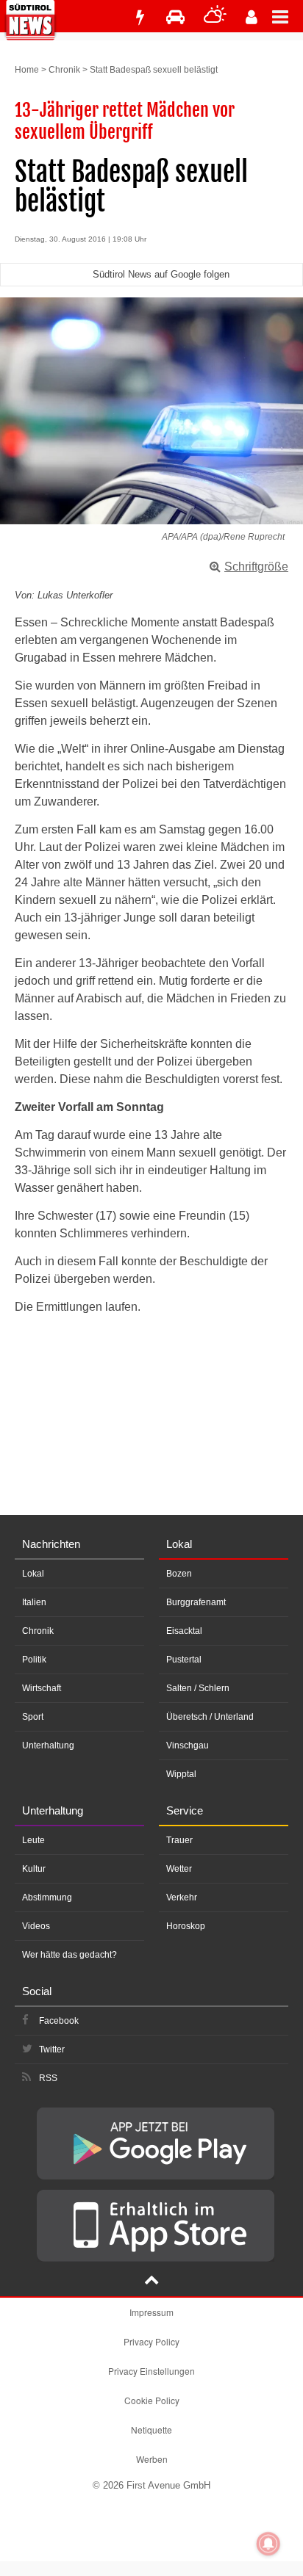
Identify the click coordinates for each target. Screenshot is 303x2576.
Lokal (33, 1574)
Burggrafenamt (196, 1602)
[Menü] (288, 16)
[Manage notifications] (268, 2544)
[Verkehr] (175, 17)
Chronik (64, 70)
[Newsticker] (140, 17)
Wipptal (181, 1774)
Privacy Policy (151, 2341)
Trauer (179, 1840)
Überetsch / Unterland (210, 1717)
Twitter (52, 2049)
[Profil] (252, 17)
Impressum (151, 2312)
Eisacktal (184, 1631)
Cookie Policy (152, 2400)
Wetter (179, 1869)
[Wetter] (215, 17)
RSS (48, 2078)
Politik (34, 1660)
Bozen (179, 1574)
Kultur (34, 1869)
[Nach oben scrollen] (151, 2282)
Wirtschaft (42, 1688)
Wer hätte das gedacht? (69, 1955)
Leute (33, 1840)
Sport (33, 1717)
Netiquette (151, 2430)
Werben (152, 2459)
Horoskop (186, 1926)
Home (27, 70)
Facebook (59, 2021)
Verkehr (182, 1897)
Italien (34, 1602)
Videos (36, 1926)
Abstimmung (47, 1897)
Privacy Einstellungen (151, 2371)
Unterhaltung (48, 1745)
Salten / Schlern (198, 1688)
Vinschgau (188, 1745)
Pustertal (184, 1660)
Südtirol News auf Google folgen (161, 274)
